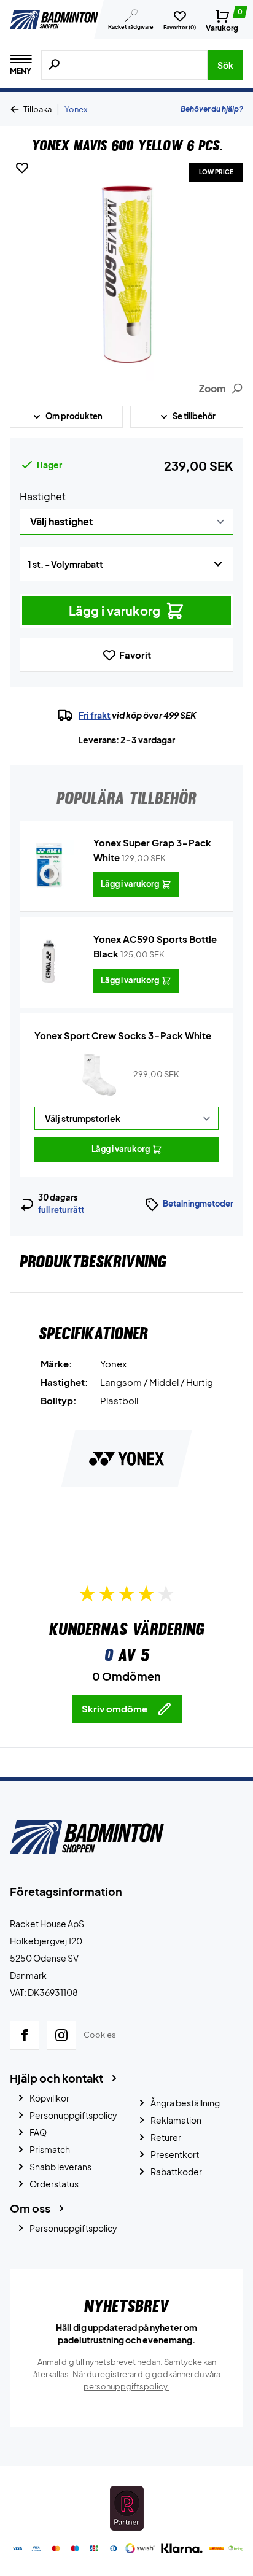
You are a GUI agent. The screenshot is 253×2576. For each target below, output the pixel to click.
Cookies (100, 2035)
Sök (225, 65)
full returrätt (61, 1210)
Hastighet (43, 496)
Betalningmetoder (198, 1204)
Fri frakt (95, 715)
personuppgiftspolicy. (126, 2386)
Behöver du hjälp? (212, 109)
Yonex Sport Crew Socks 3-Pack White (123, 1035)
